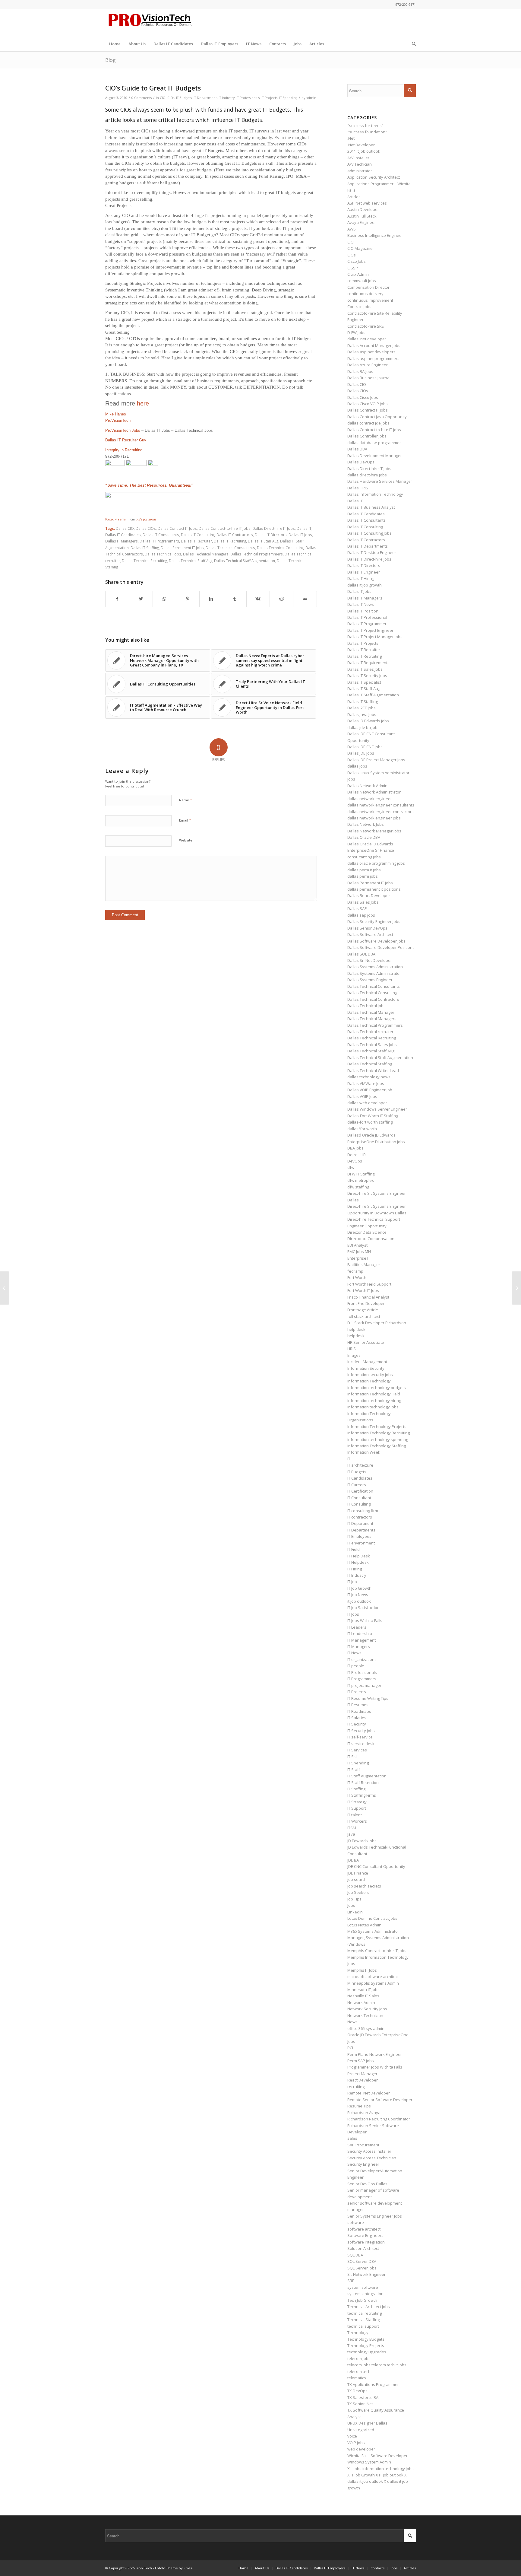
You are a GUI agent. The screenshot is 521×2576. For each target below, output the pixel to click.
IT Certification (360, 1491)
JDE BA (353, 1860)
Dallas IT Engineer (364, 572)
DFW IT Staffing (361, 1174)
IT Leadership (360, 1633)
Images (354, 1355)
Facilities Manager (364, 1264)
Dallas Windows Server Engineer (377, 1109)
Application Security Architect (374, 177)
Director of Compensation (371, 1239)
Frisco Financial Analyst (368, 1297)
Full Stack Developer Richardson (377, 1323)
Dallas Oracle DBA (364, 837)
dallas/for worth (362, 1129)
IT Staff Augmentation (367, 1776)
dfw (351, 1167)
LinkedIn (355, 1912)
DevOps (355, 1161)
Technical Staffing (363, 2320)
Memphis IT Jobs (362, 1970)
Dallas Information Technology (375, 494)
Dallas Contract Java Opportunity (377, 417)
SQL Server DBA (362, 2261)
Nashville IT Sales (363, 1996)
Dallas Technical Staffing (370, 1064)
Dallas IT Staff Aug (263, 541)
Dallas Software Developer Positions (381, 947)
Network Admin (361, 2002)
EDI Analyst (357, 1245)
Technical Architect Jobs (369, 2307)
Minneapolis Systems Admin (373, 1983)
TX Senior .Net (360, 2404)
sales (352, 2138)
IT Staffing (356, 1789)
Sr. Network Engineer (366, 2274)
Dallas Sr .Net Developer (370, 960)
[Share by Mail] (305, 599)
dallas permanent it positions (374, 889)
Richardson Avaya (364, 2113)
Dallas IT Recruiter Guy (126, 440)
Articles (354, 197)
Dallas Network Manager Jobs (374, 831)
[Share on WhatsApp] (164, 599)
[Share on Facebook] (117, 599)
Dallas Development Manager (375, 456)
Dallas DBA (357, 449)
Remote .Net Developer (369, 2093)
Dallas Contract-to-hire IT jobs (225, 528)
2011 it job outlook (364, 151)
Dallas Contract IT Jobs (177, 528)
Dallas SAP (357, 908)
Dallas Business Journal (369, 378)
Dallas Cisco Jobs (363, 397)
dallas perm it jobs (364, 870)
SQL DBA (355, 2255)
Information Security (366, 1368)
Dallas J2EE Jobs (362, 708)
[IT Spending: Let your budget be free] (5, 1288)
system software (363, 2287)
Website (186, 840)
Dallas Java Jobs (362, 714)
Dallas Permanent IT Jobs (182, 548)
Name (186, 800)
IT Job (352, 1582)
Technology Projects (366, 2345)
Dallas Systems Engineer (370, 980)
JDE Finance (358, 1873)
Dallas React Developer (369, 895)
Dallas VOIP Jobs (362, 1096)
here (143, 403)
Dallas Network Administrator (374, 792)
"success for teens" (365, 126)
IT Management (362, 1640)
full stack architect (364, 1316)
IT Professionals (248, 98)
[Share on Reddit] (281, 599)
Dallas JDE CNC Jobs (365, 747)
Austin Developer (363, 209)
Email (185, 820)
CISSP (353, 268)
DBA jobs (355, 1148)
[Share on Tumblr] (235, 599)
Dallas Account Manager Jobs (374, 345)
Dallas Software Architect (370, 934)
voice (352, 2436)
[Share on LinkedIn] (211, 599)
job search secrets (364, 1886)
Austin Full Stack (362, 216)
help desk (356, 1329)
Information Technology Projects (377, 1426)
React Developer (363, 2080)
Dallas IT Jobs (300, 535)
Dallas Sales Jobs (363, 902)
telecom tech (359, 2371)
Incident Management (367, 1362)
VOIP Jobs (356, 2443)
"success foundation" (367, 132)
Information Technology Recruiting (379, 1433)
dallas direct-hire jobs (367, 475)
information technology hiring (374, 1401)
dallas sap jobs (361, 915)
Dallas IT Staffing (145, 548)
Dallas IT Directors (271, 535)
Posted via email (116, 519)
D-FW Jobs (356, 332)
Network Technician (365, 2015)
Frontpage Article (363, 1310)
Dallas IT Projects (363, 643)
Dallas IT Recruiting (230, 541)
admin (311, 98)
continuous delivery (365, 294)
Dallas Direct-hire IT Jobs (274, 528)
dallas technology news (369, 1077)
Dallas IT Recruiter (196, 541)
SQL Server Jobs (362, 2268)
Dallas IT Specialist (364, 682)
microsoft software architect (373, 1977)
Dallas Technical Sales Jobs (372, 1045)
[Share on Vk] (258, 599)
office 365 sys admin (366, 2028)
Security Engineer (363, 2164)
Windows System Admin (369, 2462)
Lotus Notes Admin (364, 1925)
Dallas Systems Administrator (374, 973)
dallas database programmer (374, 443)
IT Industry (227, 98)
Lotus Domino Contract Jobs (372, 1918)
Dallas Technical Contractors (373, 999)
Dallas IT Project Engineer (370, 630)
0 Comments (142, 98)
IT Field (354, 1549)
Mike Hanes (116, 414)
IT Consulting (359, 1504)
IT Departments (361, 1530)
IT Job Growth (359, 1588)
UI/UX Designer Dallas (367, 2423)
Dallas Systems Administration (375, 967)
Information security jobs (370, 1375)
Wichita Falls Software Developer (377, 2456)
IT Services (357, 1750)
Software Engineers (365, 2235)
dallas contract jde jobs (368, 423)
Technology (358, 2333)
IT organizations (362, 1659)
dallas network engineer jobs (374, 818)
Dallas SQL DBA (361, 954)
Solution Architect (363, 2248)
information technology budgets (377, 1388)
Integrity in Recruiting (124, 450)
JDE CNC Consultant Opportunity (376, 1866)
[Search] (412, 44)
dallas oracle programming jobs (376, 863)
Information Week (364, 1452)
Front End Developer (366, 1303)
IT (349, 1459)
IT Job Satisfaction (363, 1608)
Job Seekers (358, 1892)
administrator (360, 171)
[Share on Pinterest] (188, 599)
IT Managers (359, 1646)
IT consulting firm (363, 1511)
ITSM (352, 1828)
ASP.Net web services (367, 203)
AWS (352, 229)
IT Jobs (353, 1614)
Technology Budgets (366, 2339)
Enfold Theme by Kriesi (174, 2568)
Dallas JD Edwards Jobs (368, 721)
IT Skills (354, 1757)
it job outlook (359, 1601)
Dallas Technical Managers (206, 554)
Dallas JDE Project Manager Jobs (376, 760)
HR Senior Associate (366, 1342)
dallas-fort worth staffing (370, 1122)
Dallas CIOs (146, 528)
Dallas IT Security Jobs (367, 676)
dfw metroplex (361, 1180)
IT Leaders (357, 1627)
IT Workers (357, 1821)
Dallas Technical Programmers (257, 554)
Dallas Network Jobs (366, 824)
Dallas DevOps (361, 462)
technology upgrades (367, 2352)
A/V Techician (360, 164)
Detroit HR (357, 1155)
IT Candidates (360, 1478)
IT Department (205, 98)
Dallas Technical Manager (371, 1012)
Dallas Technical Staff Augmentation (245, 561)
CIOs (171, 98)
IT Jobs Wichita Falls (365, 1620)
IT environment (361, 1543)
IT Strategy (357, 1802)
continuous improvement (370, 300)
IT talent (355, 1815)
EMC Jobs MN (359, 1251)
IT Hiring (355, 1569)
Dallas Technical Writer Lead (373, 1070)
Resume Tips (359, 2106)
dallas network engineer (370, 799)
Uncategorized (361, 2430)
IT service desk (361, 1744)
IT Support (357, 1808)
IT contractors (360, 1517)
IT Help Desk (359, 1556)
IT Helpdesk (358, 1562)
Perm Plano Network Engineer (375, 2054)
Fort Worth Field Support (369, 1284)
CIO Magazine (360, 248)
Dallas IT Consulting (198, 535)
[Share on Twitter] (141, 599)
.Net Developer (361, 145)
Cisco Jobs (357, 261)
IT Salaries (357, 1718)
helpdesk (356, 1336)
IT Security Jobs (361, 1731)
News (352, 2022)
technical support (363, 2326)
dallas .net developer (367, 339)
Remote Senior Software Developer (380, 2100)
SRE (351, 2281)
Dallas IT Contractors (235, 535)
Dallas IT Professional (367, 617)
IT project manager (364, 1685)
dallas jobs (357, 766)
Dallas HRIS (358, 488)
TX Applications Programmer (373, 2384)
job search (357, 1879)
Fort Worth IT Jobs (363, 1290)
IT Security (357, 1724)
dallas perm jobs (363, 876)
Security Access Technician (372, 2158)
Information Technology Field (374, 1394)
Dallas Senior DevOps (367, 928)
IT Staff (354, 1770)
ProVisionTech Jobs (123, 430)
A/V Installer (358, 158)
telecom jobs (359, 2358)
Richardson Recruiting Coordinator (379, 2119)
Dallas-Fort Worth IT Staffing (373, 1116)
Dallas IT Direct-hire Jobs (369, 559)
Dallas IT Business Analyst (371, 507)
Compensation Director (368, 287)
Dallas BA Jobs (360, 371)
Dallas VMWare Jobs (366, 1083)
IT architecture (360, 1465)
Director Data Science (367, 1232)
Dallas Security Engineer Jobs (374, 921)
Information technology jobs (373, 1407)
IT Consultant (359, 1498)
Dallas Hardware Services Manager (380, 481)
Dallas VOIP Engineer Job (370, 1090)
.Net (351, 138)
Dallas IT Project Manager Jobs (375, 637)
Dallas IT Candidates (123, 535)
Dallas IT (304, 528)
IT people (356, 1666)
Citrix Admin (358, 274)
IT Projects (269, 98)
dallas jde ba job (362, 727)
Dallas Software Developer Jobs (376, 941)
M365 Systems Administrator (373, 1931)
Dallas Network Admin (367, 786)
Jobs (351, 1905)
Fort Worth (357, 1277)
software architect (364, 2229)
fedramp (355, 1271)
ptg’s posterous (146, 519)
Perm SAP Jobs (361, 2061)
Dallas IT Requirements (368, 663)
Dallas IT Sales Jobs (365, 669)
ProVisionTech (118, 420)
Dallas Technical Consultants (230, 548)
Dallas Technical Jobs (163, 554)
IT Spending (288, 98)
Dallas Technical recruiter (370, 1032)
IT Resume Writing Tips (368, 1698)
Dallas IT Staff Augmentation (373, 695)
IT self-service (360, 1737)
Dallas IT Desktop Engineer (372, 552)
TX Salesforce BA (363, 2397)
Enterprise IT (359, 1258)
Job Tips (354, 1899)
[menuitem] (115, 44)
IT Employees (359, 1536)
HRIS (352, 1349)
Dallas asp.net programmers (373, 358)
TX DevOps (357, 2391)
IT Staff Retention (363, 1783)
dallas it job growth (365, 585)
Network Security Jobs (367, 2009)
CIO (163, 98)
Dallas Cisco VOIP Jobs (368, 404)
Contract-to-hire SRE (366, 326)
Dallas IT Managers (122, 541)
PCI (350, 2048)
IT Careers (357, 1485)
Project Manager (362, 2074)
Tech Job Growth (362, 2300)
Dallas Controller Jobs (367, 436)
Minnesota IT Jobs (363, 1989)
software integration (366, 2242)
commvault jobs (362, 281)
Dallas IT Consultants (161, 535)
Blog (111, 60)
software (356, 2222)
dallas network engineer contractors (380, 812)
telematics (357, 2378)
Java (351, 1834)
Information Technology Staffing (377, 1446)
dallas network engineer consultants (381, 805)
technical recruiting (365, 2313)
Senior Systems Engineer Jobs (375, 2216)
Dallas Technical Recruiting (144, 561)
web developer (361, 2449)
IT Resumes (358, 1705)
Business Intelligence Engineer (375, 235)
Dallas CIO (125, 528)
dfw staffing (358, 1187)
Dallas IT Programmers (159, 541)
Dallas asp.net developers (371, 352)
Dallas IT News (361, 604)
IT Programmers (362, 1679)
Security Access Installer (369, 2151)
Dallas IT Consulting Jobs (369, 533)
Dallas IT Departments (368, 546)
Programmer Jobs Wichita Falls (375, 2067)
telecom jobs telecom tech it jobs (377, 2365)
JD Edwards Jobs (362, 1841)
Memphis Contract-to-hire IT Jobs (377, 1951)
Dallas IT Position (363, 611)
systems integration (365, 2294)
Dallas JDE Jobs (361, 753)
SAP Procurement (363, 2145)
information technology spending (378, 1439)
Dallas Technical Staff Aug (191, 561)
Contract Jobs (359, 307)
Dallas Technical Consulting (280, 548)
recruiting (356, 2087)
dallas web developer (367, 1103)
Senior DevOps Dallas (367, 2184)
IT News (354, 1653)
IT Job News (358, 1595)
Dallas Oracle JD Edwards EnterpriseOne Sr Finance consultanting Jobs (371, 850)
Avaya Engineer (362, 222)
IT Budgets (184, 98)
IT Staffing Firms (362, 1795)
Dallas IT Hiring (361, 578)
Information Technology (369, 1381)
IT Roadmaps (359, 1711)
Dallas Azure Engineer (368, 365)
